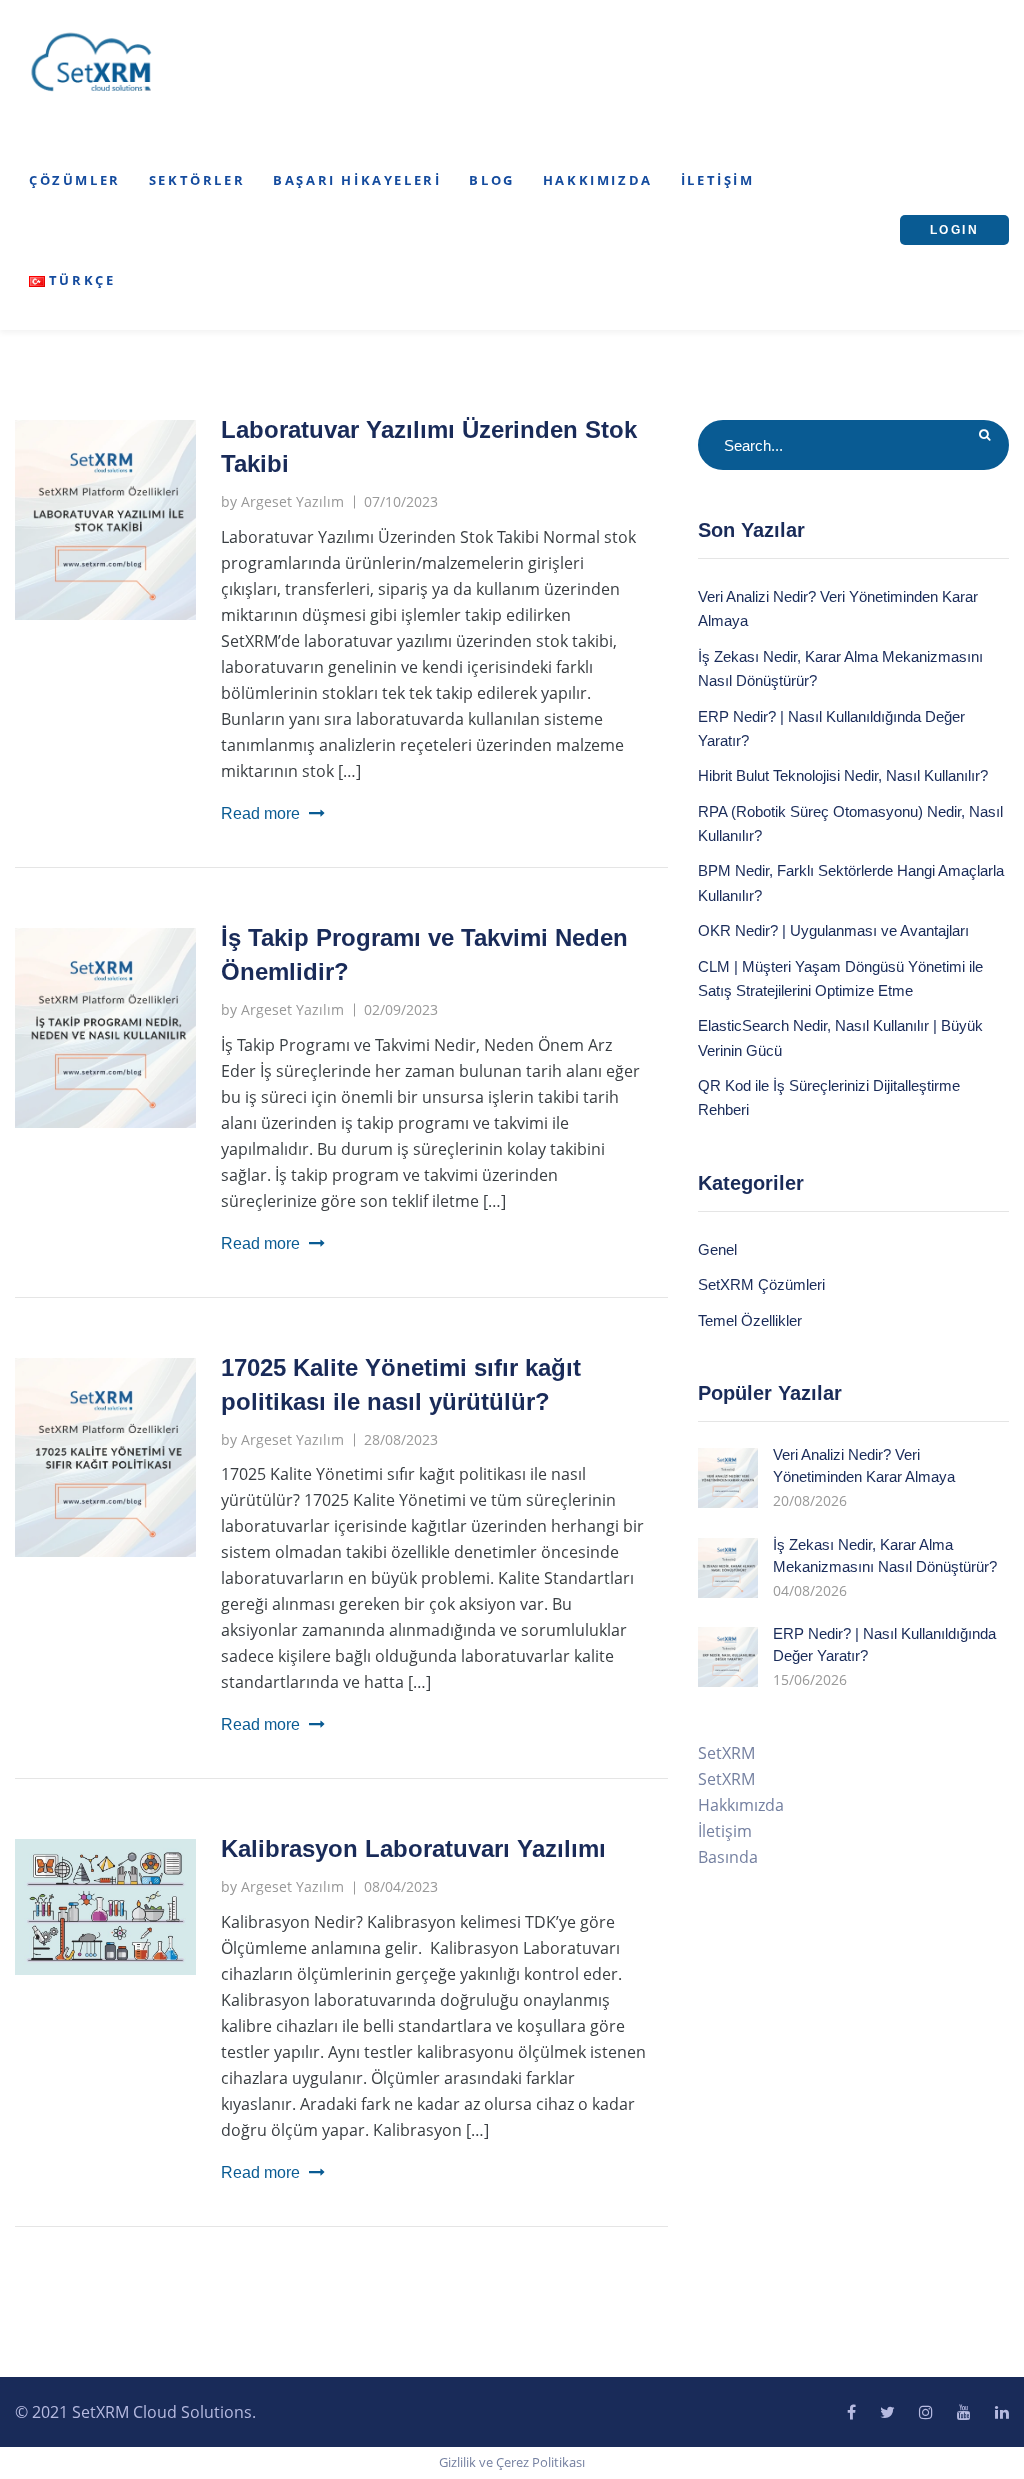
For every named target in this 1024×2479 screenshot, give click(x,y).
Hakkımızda (598, 180)
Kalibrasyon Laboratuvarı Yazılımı (413, 1848)
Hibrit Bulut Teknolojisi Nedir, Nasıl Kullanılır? (843, 775)
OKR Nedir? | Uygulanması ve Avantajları (833, 930)
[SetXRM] (92, 63)
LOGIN (954, 230)
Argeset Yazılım (292, 501)
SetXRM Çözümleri (761, 1284)
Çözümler (75, 180)
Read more (260, 813)
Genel (717, 1249)
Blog (491, 180)
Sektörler (197, 180)
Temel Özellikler (750, 1320)
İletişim (718, 180)
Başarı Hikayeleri (357, 180)
